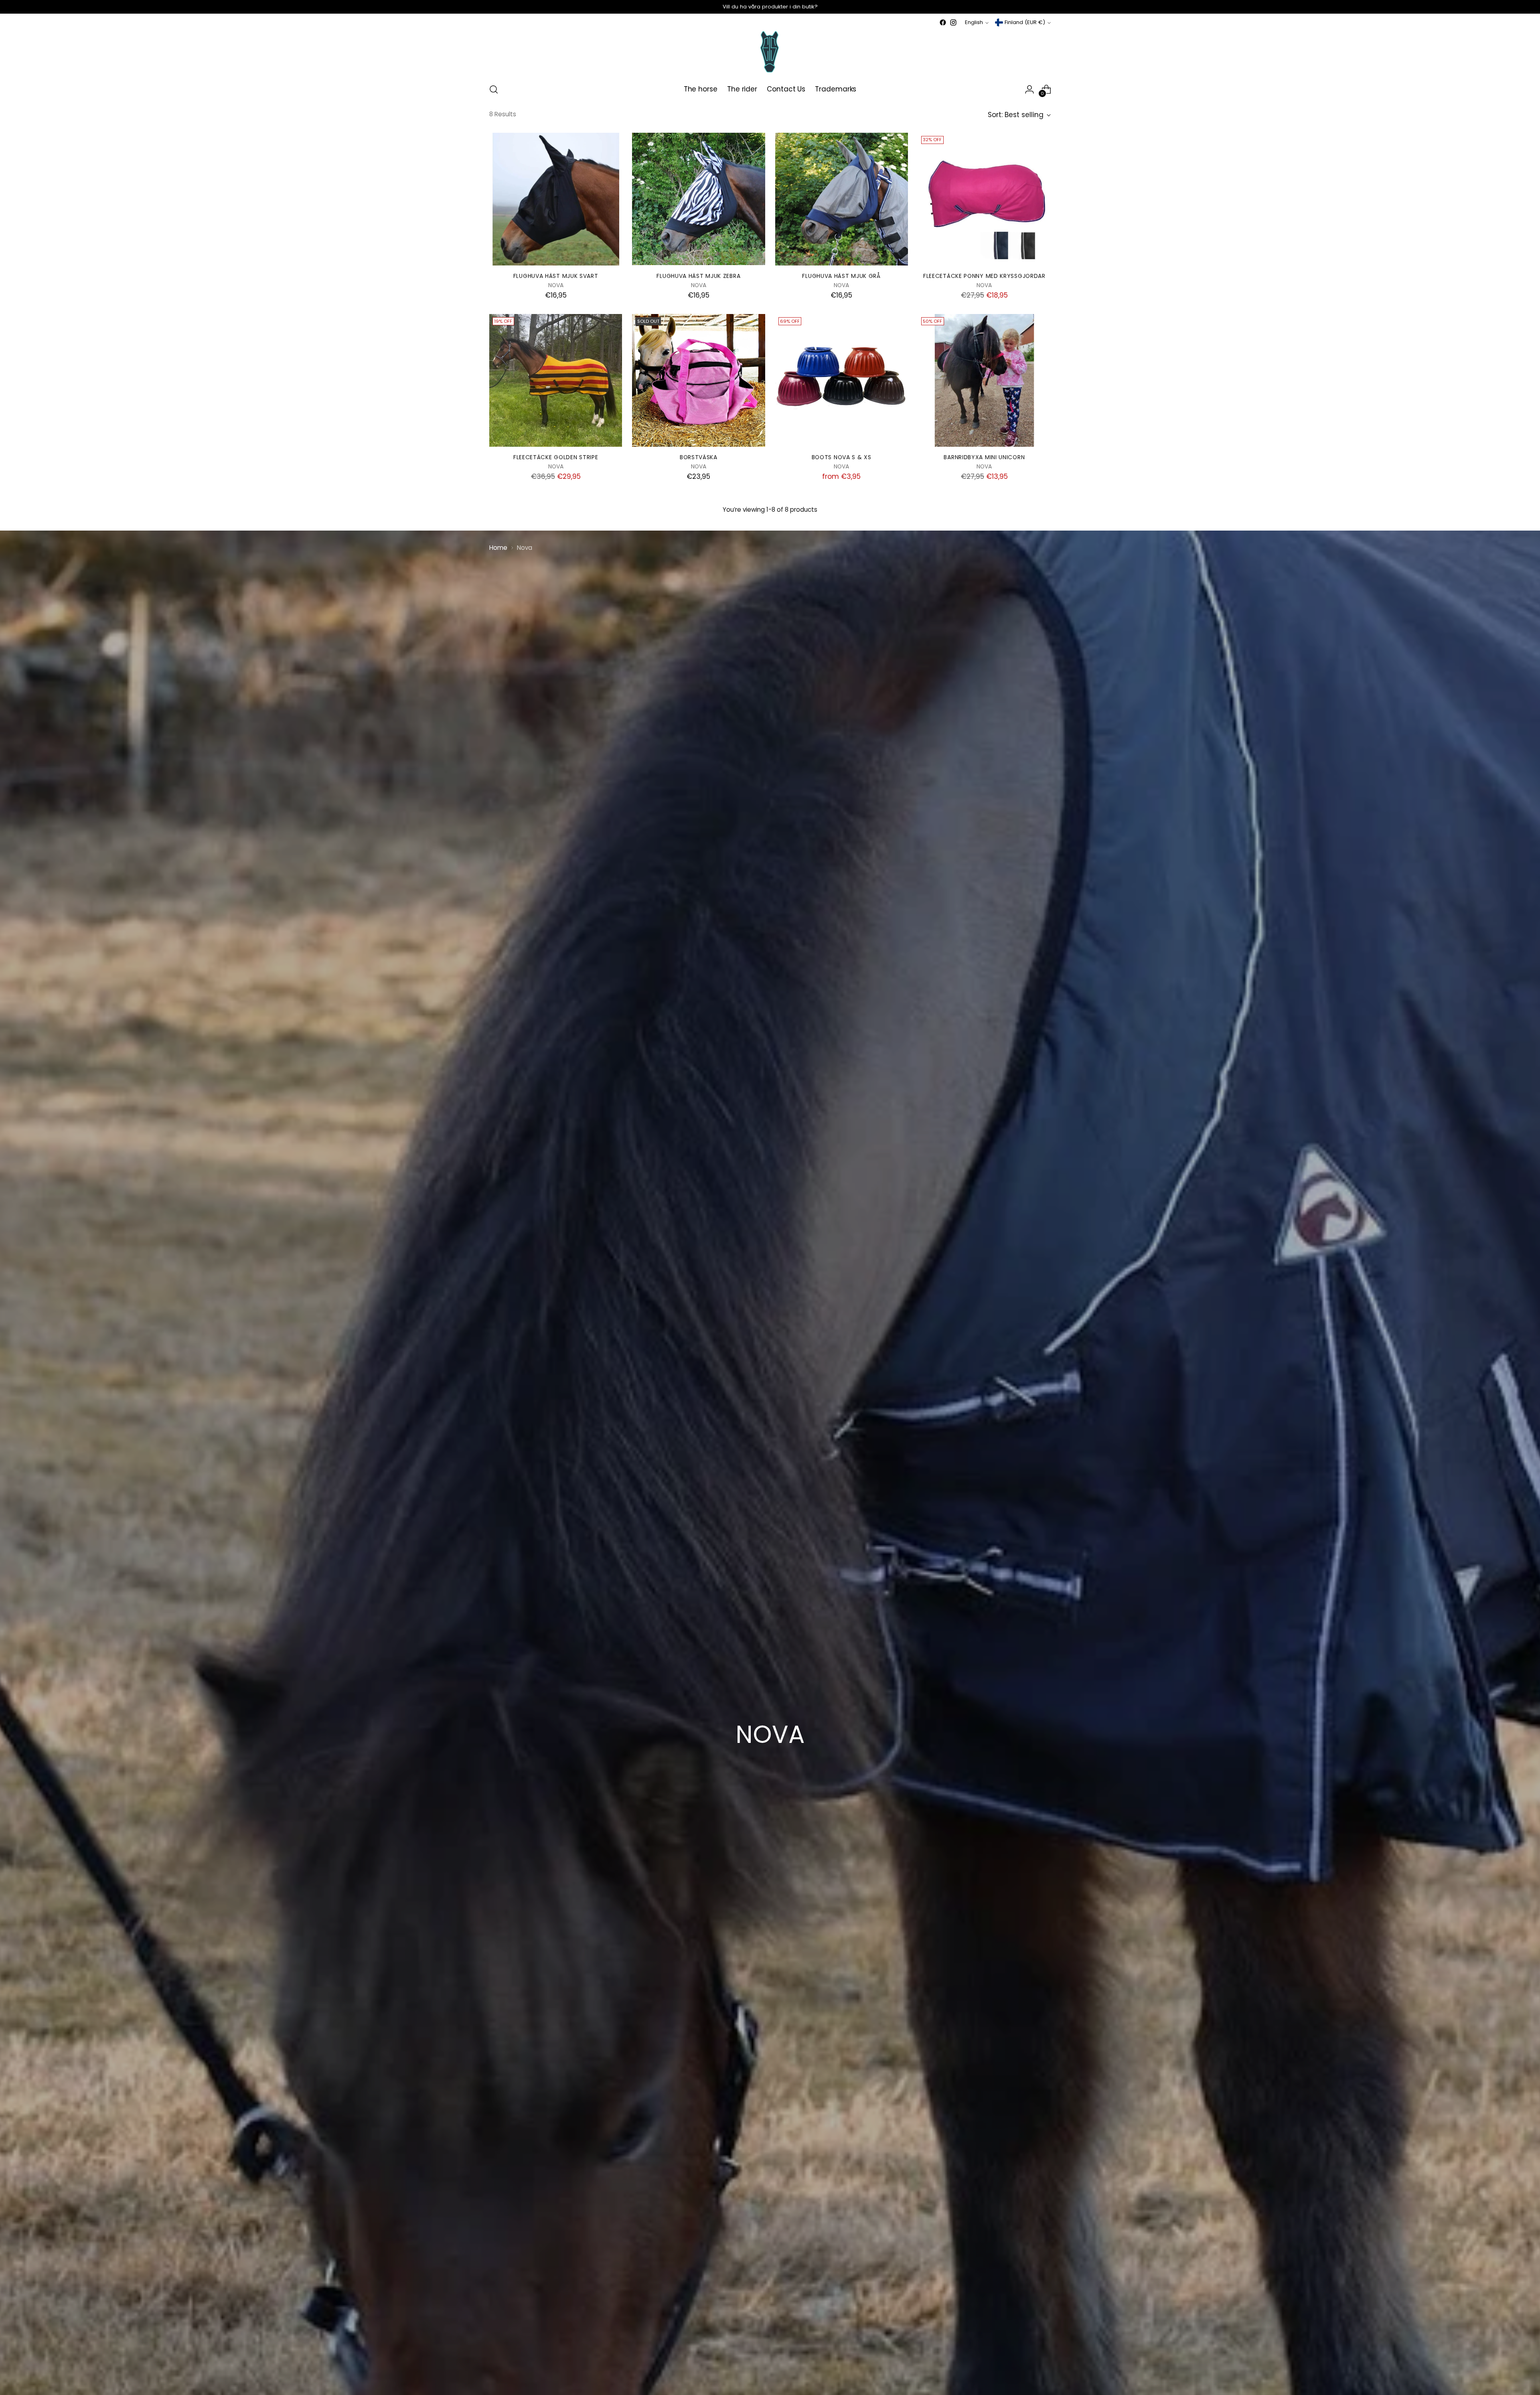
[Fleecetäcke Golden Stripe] (556, 380)
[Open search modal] (494, 89)
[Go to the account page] (1029, 89)
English (974, 22)
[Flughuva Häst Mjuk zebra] (698, 199)
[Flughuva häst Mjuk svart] (556, 199)
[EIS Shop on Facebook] (943, 22)
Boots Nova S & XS (842, 457)
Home (498, 548)
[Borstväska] (698, 380)
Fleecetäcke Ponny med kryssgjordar (984, 276)
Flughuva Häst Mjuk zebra (698, 276)
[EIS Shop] (770, 52)
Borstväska (699, 457)
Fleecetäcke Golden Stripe (556, 457)
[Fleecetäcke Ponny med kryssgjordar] (984, 199)
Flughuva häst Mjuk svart (556, 276)
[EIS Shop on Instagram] (953, 22)
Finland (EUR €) (1025, 22)
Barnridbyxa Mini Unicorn (984, 457)
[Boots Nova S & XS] (842, 380)
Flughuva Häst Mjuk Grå (841, 276)
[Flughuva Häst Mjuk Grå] (842, 199)
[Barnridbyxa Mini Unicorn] (984, 380)
